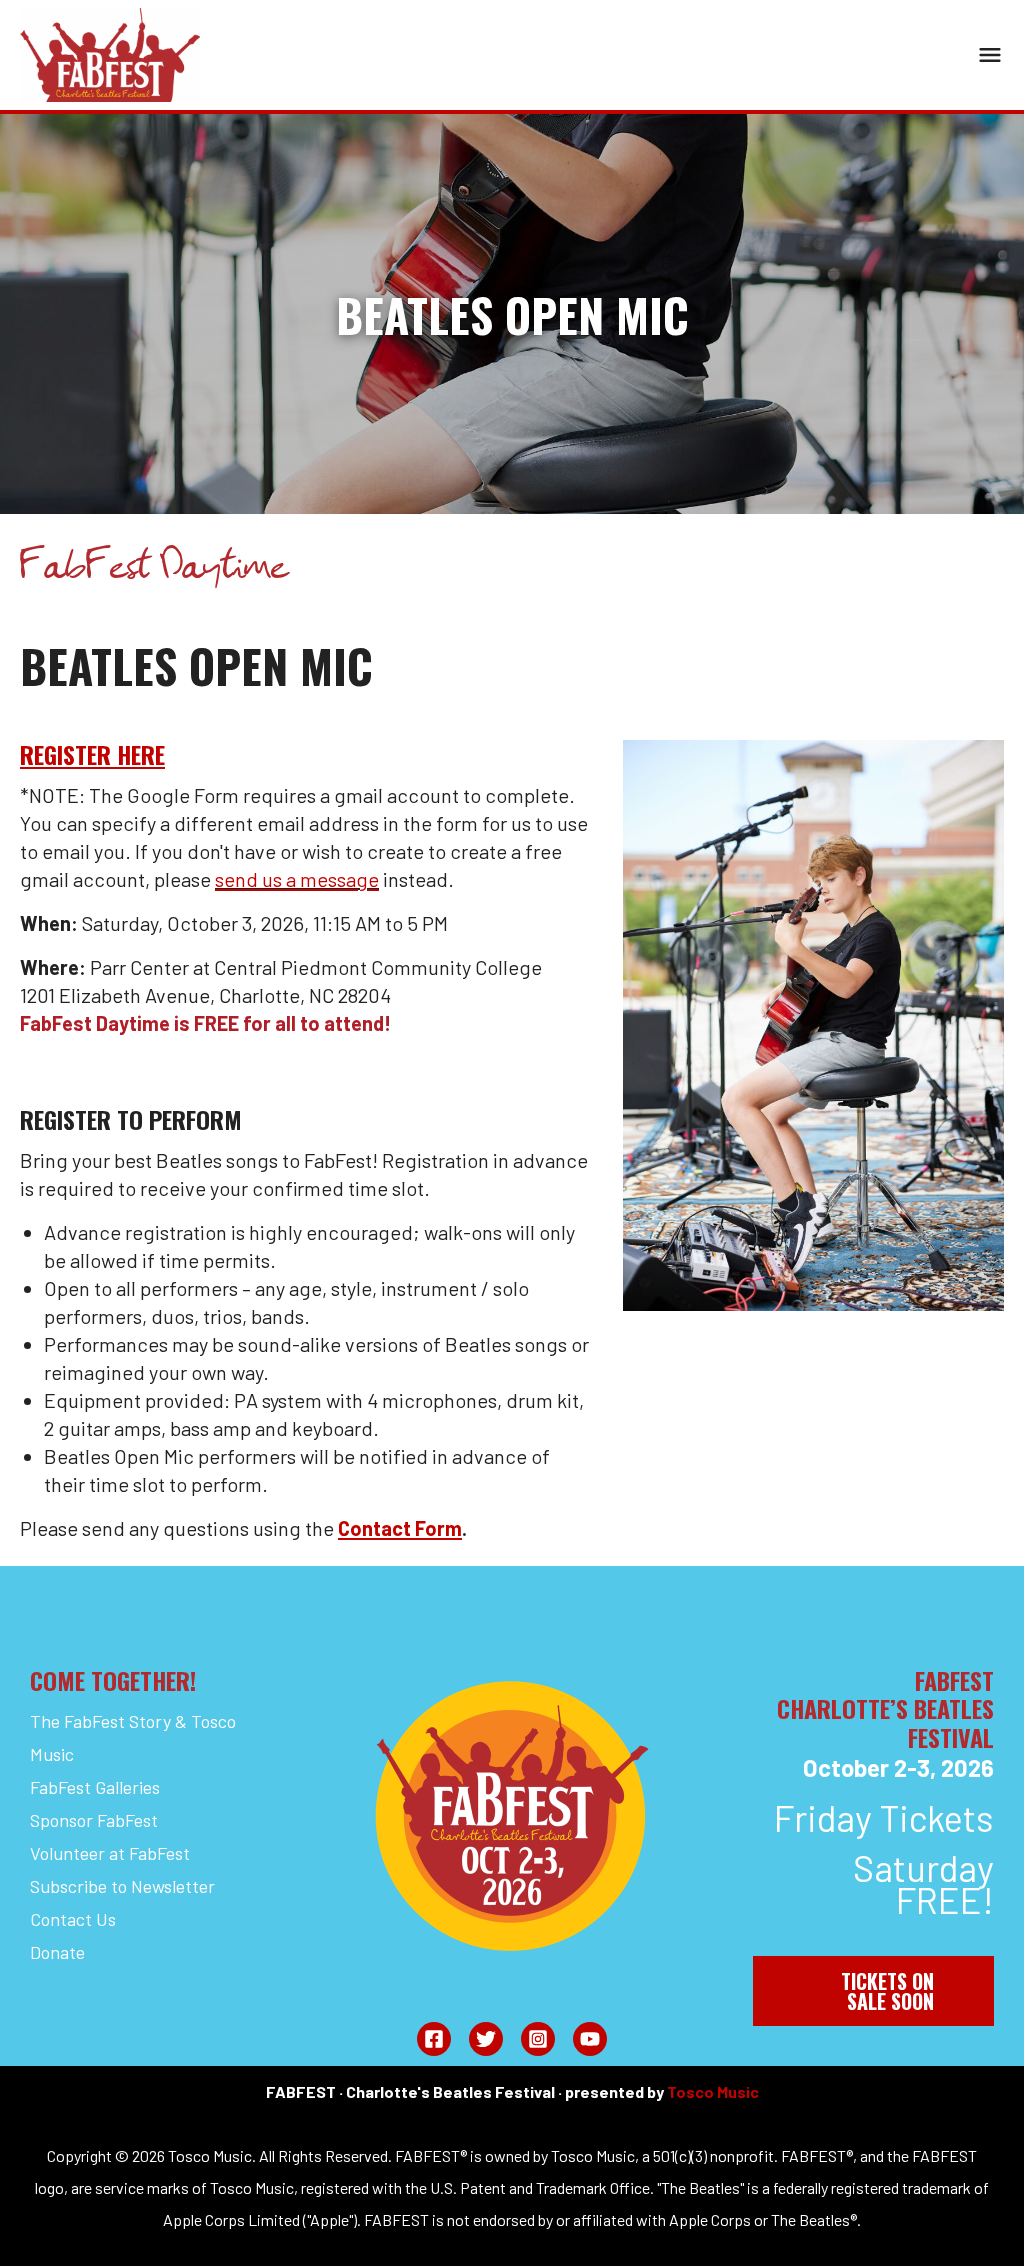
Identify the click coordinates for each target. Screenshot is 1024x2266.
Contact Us (73, 1919)
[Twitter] (486, 2039)
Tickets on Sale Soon (887, 1991)
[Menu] (990, 55)
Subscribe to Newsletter (122, 1886)
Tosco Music (713, 2091)
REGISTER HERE (92, 754)
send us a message (297, 879)
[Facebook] (434, 2039)
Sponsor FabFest (94, 1820)
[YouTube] (590, 2039)
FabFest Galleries (95, 1787)
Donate (57, 1952)
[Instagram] (538, 2039)
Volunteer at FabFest (110, 1853)
